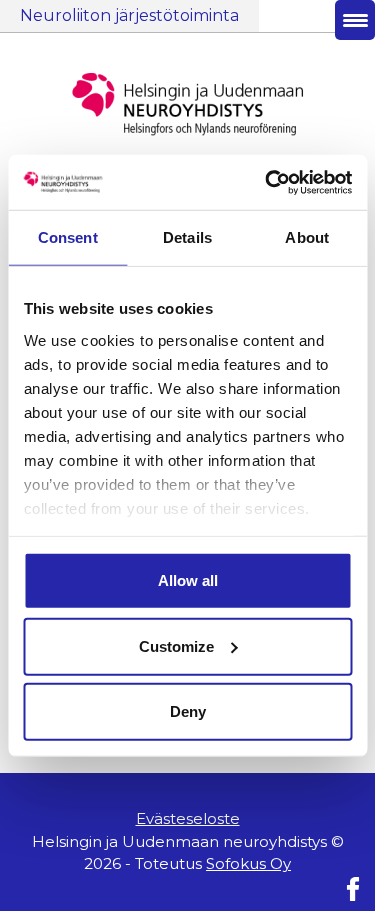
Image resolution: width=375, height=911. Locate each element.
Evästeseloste (188, 818)
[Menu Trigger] (355, 20)
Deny (188, 711)
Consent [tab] (68, 237)
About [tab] (307, 237)
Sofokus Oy (248, 863)
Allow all (188, 580)
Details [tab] (187, 237)
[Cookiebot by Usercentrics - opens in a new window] (267, 182)
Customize (176, 645)
